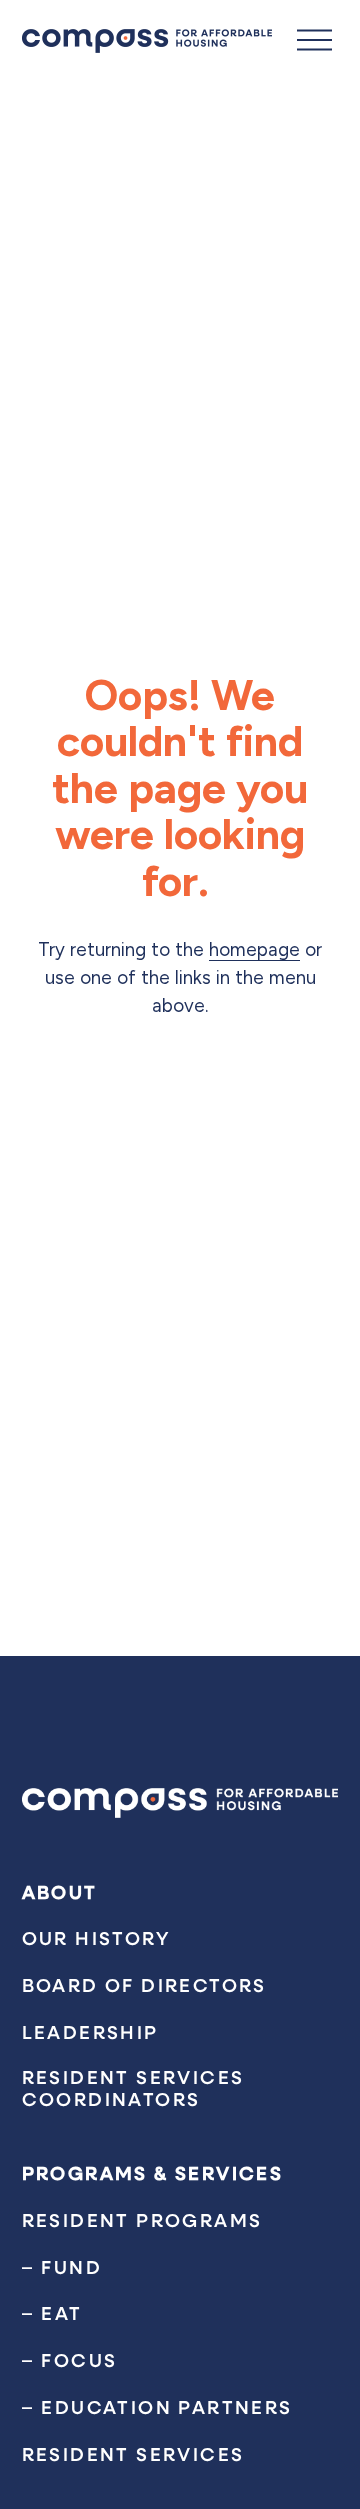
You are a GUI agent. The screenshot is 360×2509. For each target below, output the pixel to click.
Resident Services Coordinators (133, 2088)
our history (96, 1938)
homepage (254, 949)
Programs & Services (153, 2173)
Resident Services (133, 2454)
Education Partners (166, 2407)
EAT (61, 2313)
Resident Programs (142, 2220)
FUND (71, 2267)
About (60, 1892)
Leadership (90, 2032)
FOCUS (79, 2360)
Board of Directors (144, 1985)
